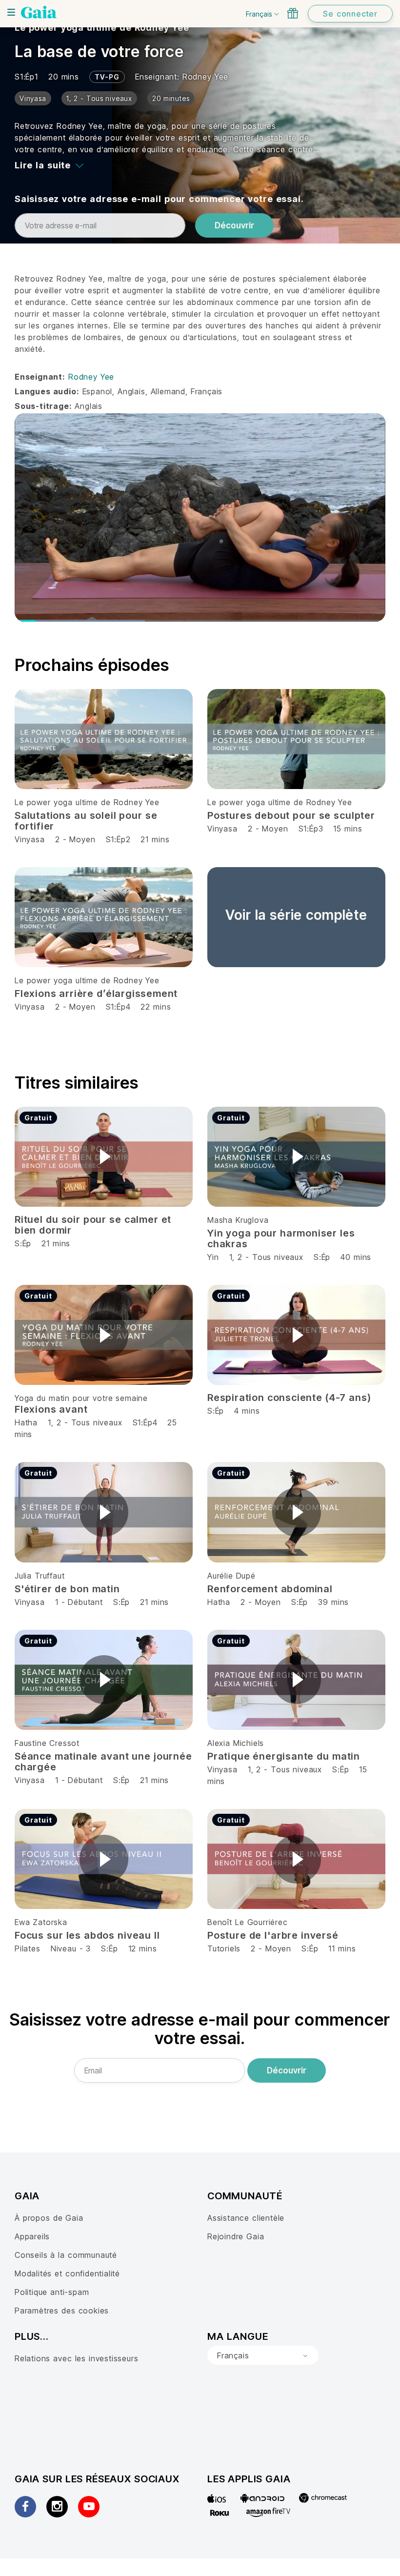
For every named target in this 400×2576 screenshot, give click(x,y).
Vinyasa (30, 839)
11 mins (342, 1948)
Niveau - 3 (71, 1948)
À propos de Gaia (49, 2218)
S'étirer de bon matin (67, 1589)
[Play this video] (104, 1156)
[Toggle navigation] (11, 12)
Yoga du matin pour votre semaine (81, 1398)
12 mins (143, 1948)
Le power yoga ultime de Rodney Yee (102, 28)
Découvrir (234, 225)
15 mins (348, 829)
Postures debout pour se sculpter (291, 815)
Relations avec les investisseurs (76, 2358)
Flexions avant (51, 1409)
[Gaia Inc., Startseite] (39, 12)
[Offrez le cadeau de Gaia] (293, 13)
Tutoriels (224, 1948)
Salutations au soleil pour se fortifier (86, 821)
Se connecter (350, 14)
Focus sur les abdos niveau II (87, 1935)
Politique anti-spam (52, 2292)
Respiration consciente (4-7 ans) (289, 1398)
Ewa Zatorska (41, 1922)
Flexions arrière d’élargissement (96, 994)
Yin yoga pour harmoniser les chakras (281, 1238)
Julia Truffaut (40, 1576)
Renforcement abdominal (270, 1589)
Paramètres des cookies (62, 2311)
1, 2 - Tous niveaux (266, 1257)
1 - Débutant (80, 1602)
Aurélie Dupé (231, 1576)
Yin (213, 1257)
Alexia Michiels (236, 1743)
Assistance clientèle (246, 2218)
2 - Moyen (77, 839)
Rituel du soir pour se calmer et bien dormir (93, 1225)
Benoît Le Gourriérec (248, 1922)
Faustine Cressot (47, 1743)
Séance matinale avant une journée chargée (103, 1762)
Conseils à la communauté (66, 2255)
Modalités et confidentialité (67, 2273)
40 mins (356, 1257)
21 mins (155, 839)
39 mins (333, 1602)
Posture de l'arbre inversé (273, 1935)
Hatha (26, 1422)
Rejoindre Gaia (236, 2236)
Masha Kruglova (238, 1220)
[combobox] (263, 2355)
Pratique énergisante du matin (284, 1756)
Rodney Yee (205, 77)
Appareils (32, 2236)
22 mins (156, 1007)
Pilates (28, 1948)
